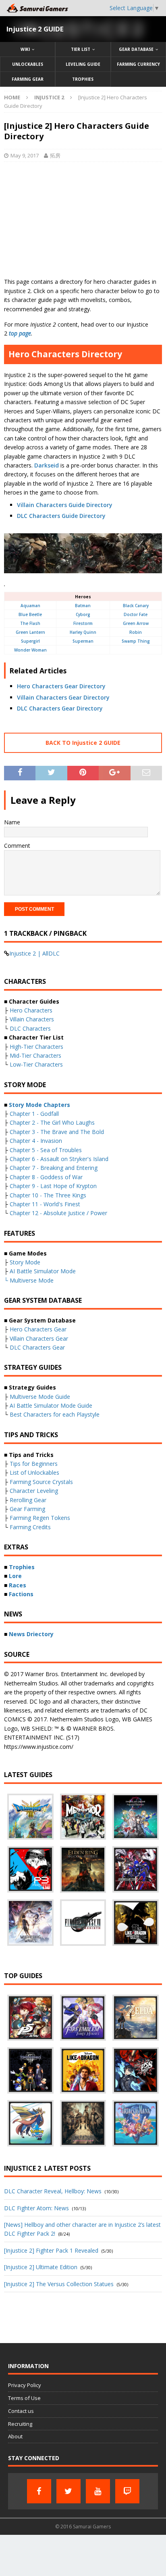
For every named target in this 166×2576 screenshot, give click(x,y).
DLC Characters (30, 1028)
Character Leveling (34, 1491)
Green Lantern (30, 632)
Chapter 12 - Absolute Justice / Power (58, 1213)
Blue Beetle (30, 614)
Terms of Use (24, 2398)
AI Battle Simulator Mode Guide (51, 1405)
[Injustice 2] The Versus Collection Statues (59, 2284)
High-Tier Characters (36, 1047)
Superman (83, 641)
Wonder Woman (30, 650)
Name (12, 822)
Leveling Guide (83, 64)
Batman (83, 606)
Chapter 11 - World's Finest (45, 1204)
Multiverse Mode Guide (40, 1397)
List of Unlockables (34, 1472)
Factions (21, 1594)
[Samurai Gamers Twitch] (127, 2491)
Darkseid (47, 465)
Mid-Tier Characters (35, 1055)
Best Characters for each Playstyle (55, 1414)
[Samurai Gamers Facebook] (39, 2491)
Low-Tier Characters (36, 1064)
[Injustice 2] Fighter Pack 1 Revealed (51, 2250)
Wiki (25, 49)
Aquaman (30, 606)
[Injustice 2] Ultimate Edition (41, 2267)
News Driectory (31, 1634)
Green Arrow (136, 623)
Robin (136, 632)
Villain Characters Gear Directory (63, 697)
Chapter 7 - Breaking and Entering (54, 1168)
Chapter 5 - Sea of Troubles (46, 1150)
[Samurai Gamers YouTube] (98, 2491)
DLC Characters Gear (37, 1347)
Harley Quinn (83, 632)
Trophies (83, 79)
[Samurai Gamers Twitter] (68, 2491)
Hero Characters (31, 1010)
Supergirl (30, 641)
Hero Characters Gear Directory (61, 686)
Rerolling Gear (28, 1500)
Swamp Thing (136, 641)
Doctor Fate (136, 614)
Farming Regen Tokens (40, 1518)
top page (20, 333)
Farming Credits (30, 1527)
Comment (17, 846)
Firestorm (83, 623)
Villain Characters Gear (39, 1338)
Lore (15, 1576)
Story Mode (25, 1262)
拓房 (55, 155)
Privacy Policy (25, 2385)
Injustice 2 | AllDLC (34, 953)
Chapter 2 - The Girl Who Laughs (52, 1122)
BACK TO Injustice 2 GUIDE (83, 743)
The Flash (30, 623)
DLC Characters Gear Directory (60, 708)
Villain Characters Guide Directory (65, 505)
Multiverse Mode (32, 1280)
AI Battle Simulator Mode (43, 1271)
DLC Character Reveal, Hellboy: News (53, 2191)
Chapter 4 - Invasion (36, 1141)
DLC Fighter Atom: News (36, 2208)
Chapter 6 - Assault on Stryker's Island (59, 1159)
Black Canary (136, 606)
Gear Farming (27, 1509)
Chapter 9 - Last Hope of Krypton (53, 1186)
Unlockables (28, 64)
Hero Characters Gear (38, 1329)
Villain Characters (32, 1019)
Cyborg (83, 614)
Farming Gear (28, 79)
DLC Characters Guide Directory (61, 516)
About (15, 2436)
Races (18, 1585)
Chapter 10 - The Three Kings (48, 1195)
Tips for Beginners (34, 1464)
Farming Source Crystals (41, 1482)
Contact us (21, 2411)
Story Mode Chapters (39, 1105)
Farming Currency (138, 64)
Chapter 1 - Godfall (34, 1114)
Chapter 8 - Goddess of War (46, 1177)
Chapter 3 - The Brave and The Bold (57, 1132)
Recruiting (20, 2424)
